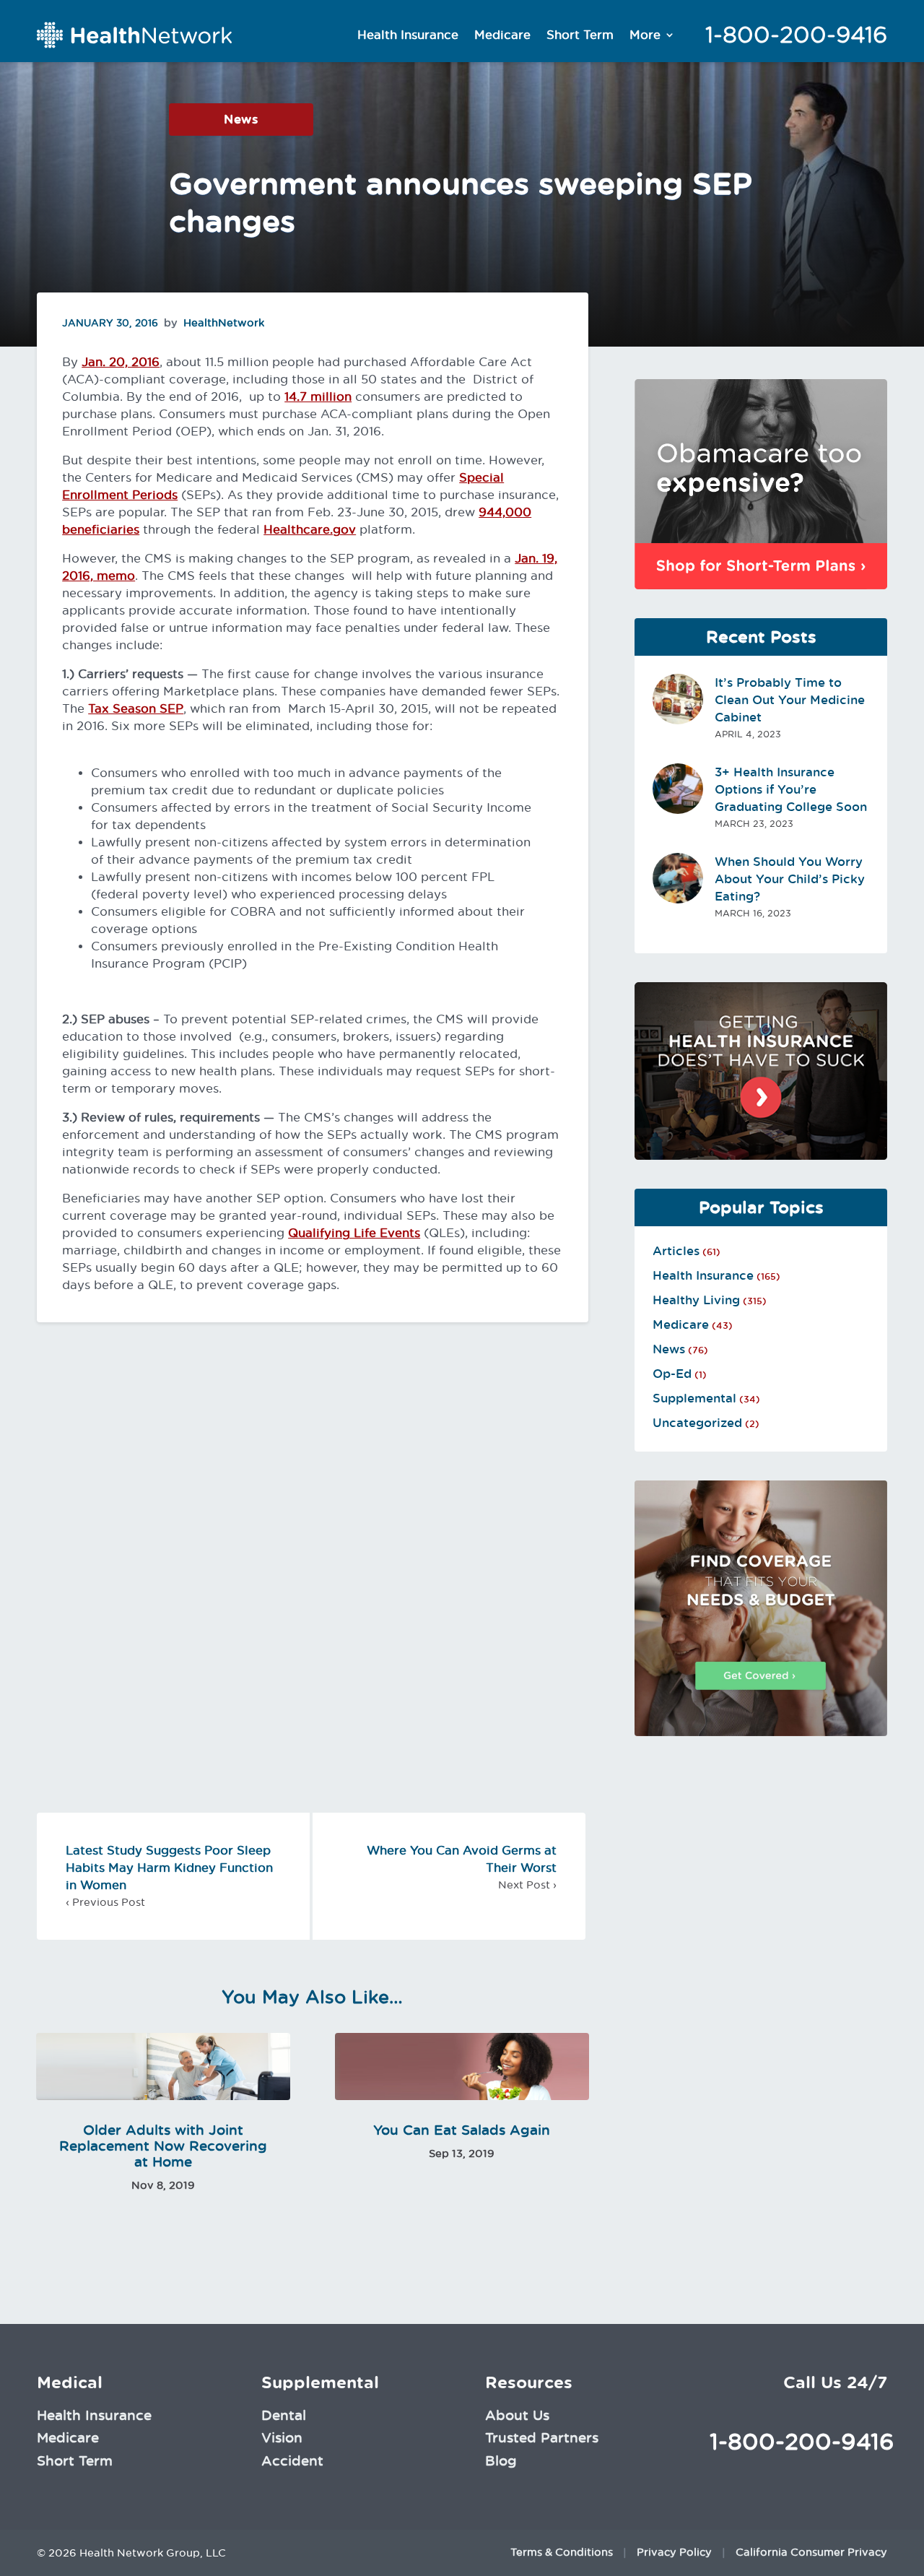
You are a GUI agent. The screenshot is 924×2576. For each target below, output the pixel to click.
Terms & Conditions (562, 2552)
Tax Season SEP (136, 708)
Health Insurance (408, 35)
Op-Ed (672, 1374)
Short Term (580, 35)
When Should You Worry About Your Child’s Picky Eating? (790, 879)
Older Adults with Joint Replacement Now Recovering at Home (163, 2146)
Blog (501, 2460)
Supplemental (694, 1398)
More (645, 35)
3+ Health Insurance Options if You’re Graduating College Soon (791, 789)
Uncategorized (697, 1423)
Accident (292, 2460)
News (241, 119)
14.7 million (318, 396)
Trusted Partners (542, 2437)
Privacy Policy (674, 2552)
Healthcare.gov (310, 529)
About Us (517, 2415)
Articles (676, 1251)
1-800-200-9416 (796, 35)
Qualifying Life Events (354, 1233)
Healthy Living (696, 1300)
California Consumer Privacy (811, 2552)
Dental (284, 2415)
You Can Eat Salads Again (462, 2130)
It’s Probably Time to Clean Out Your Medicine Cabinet (790, 700)
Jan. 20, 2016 (121, 362)
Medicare (502, 35)
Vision (282, 2437)
